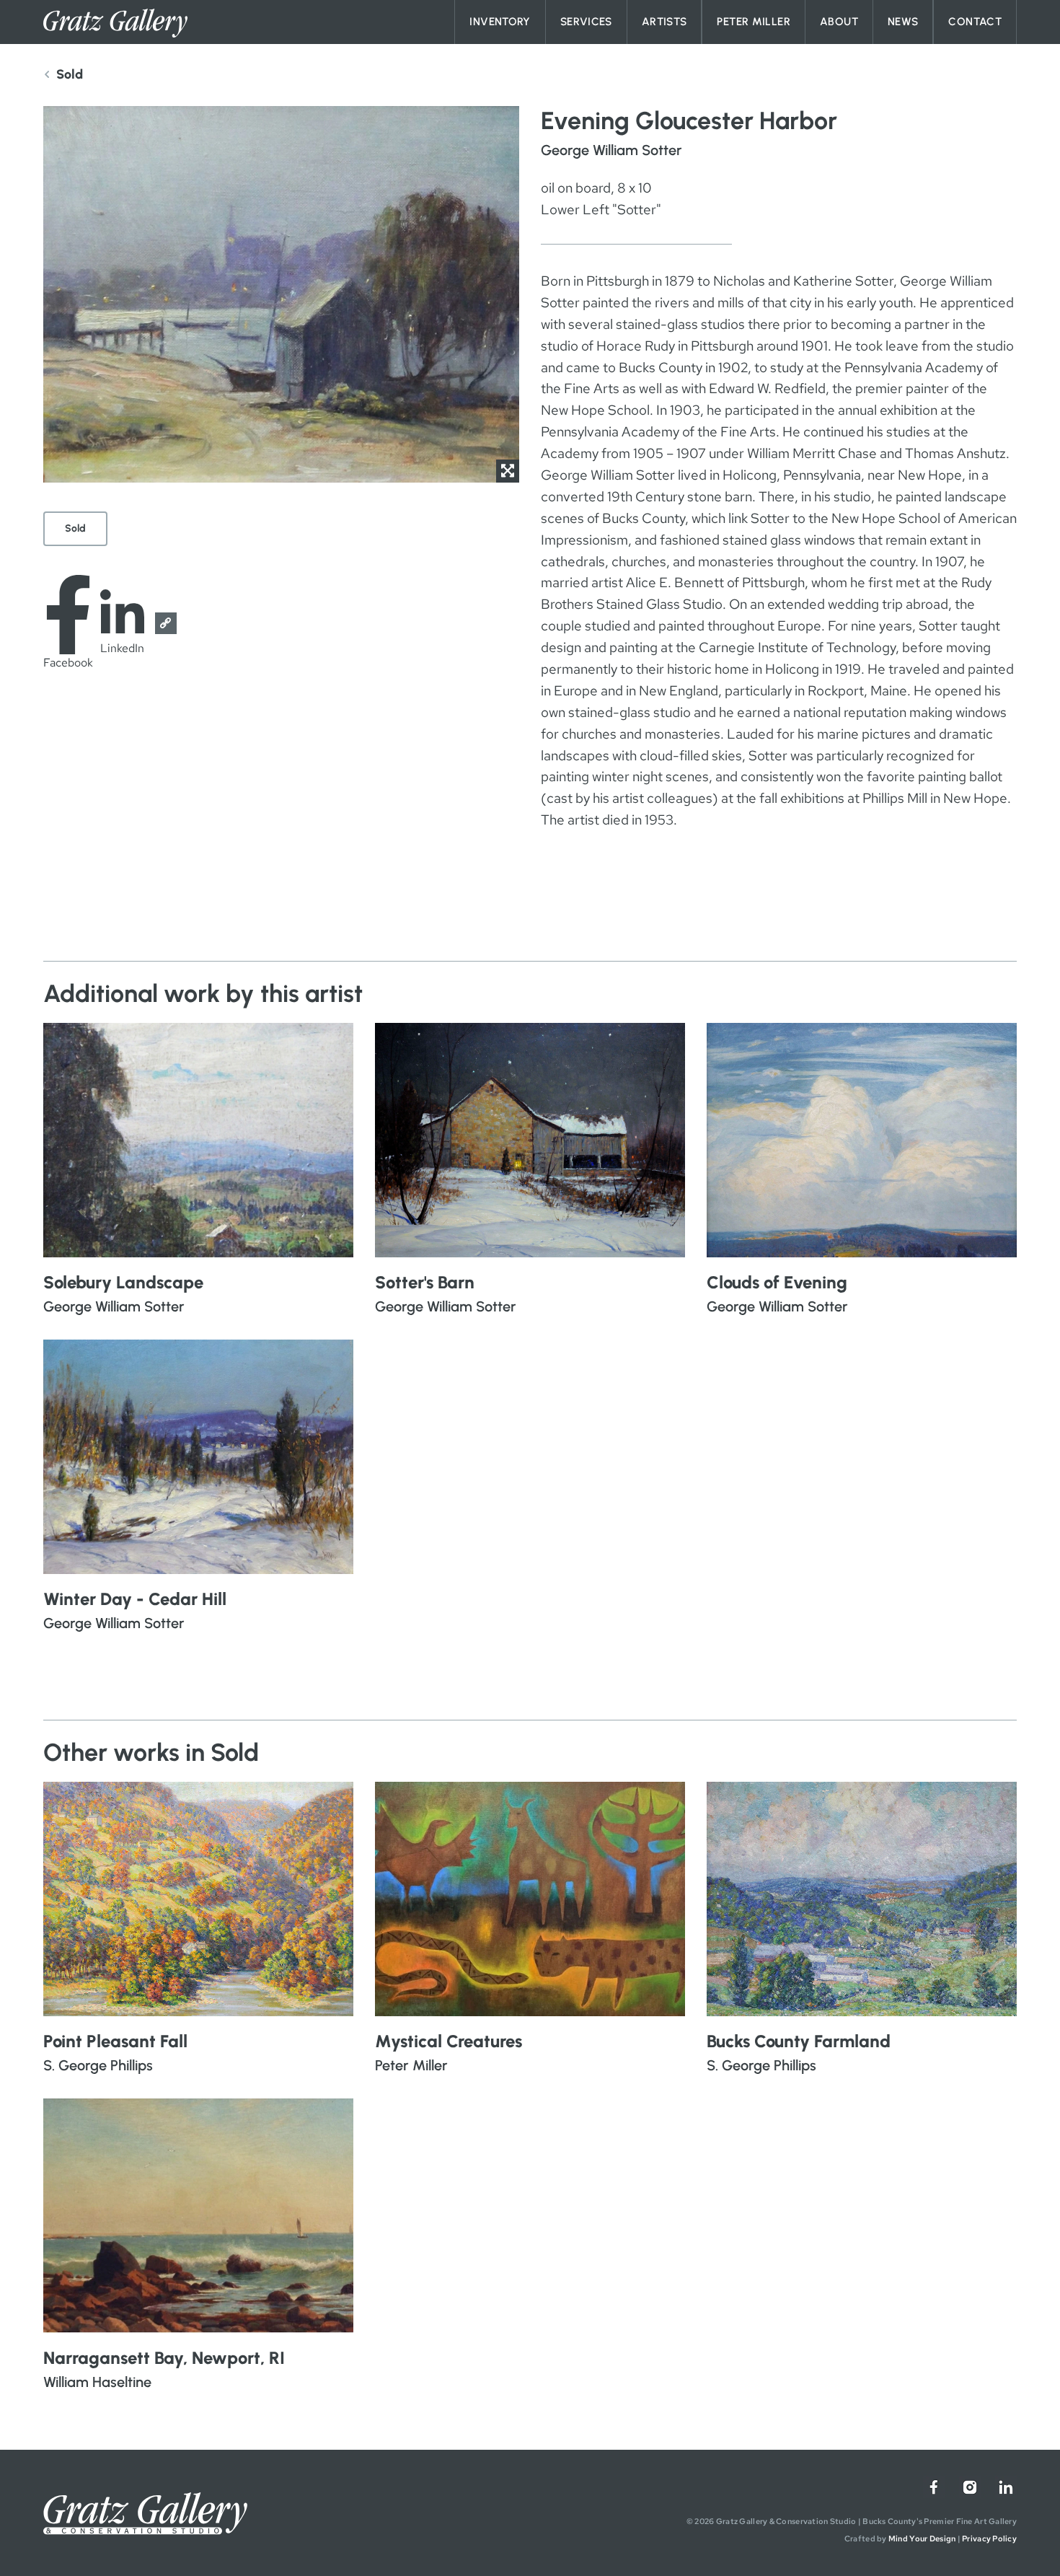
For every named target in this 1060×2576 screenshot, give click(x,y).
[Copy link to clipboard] (166, 623)
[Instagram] (970, 2487)
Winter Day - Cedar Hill (135, 1599)
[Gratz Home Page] (115, 23)
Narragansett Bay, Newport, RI (164, 2358)
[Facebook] (934, 2487)
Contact (975, 22)
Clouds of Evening (777, 1282)
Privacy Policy (989, 2538)
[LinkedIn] (1006, 2487)
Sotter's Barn (425, 1282)
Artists (664, 22)
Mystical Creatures (449, 2041)
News (903, 22)
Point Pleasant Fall (115, 2041)
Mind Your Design (922, 2538)
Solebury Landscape (123, 1282)
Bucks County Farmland (799, 2041)
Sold (75, 528)
